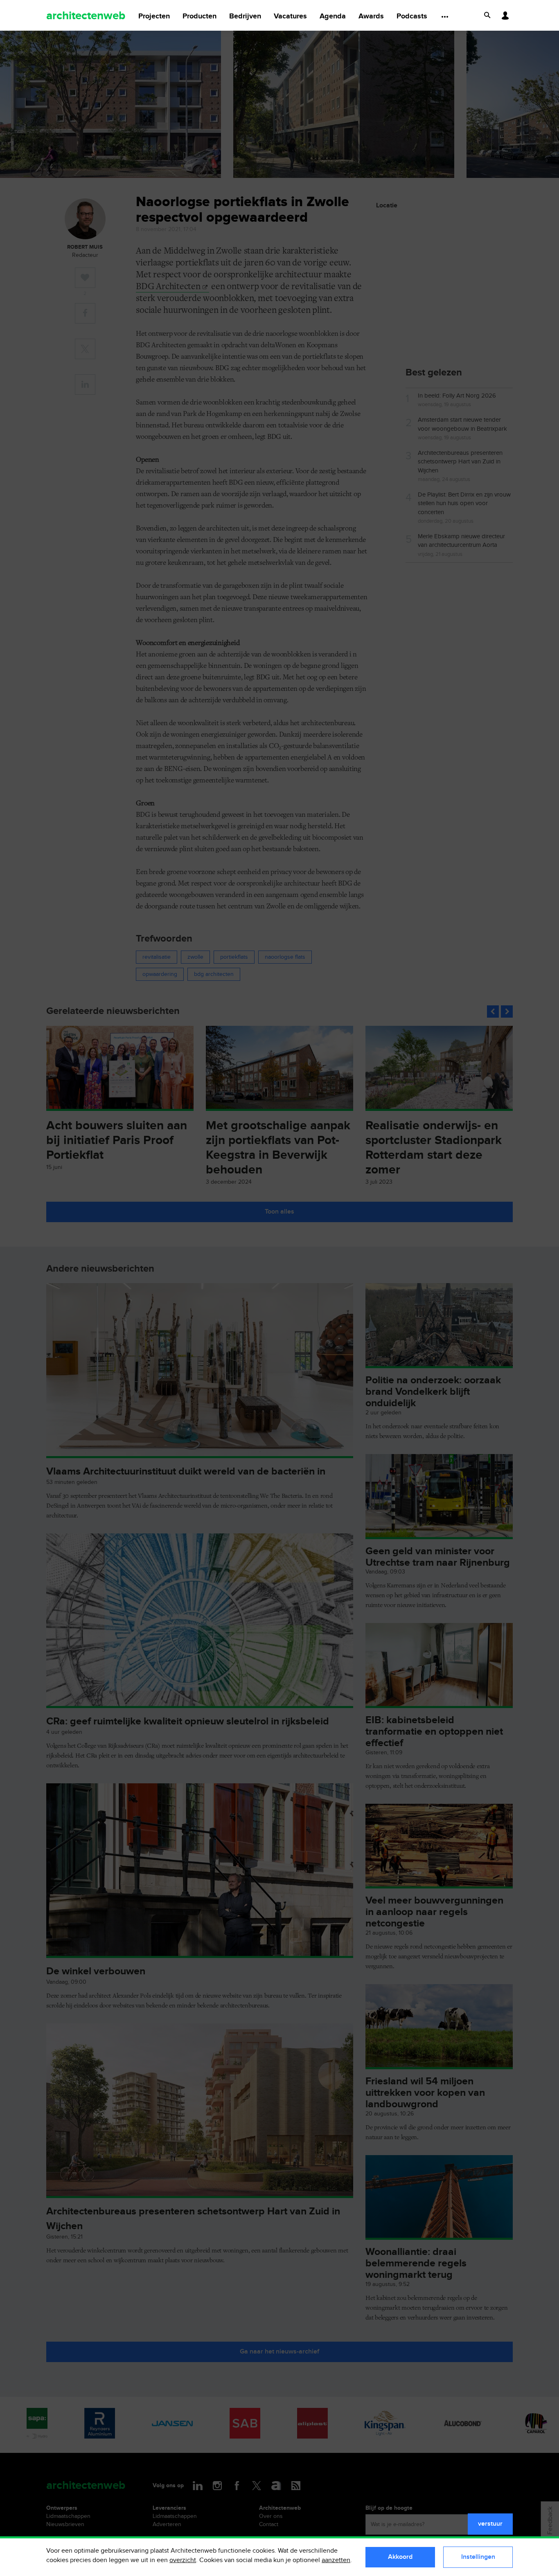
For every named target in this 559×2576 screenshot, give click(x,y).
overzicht (183, 2560)
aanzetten (336, 2560)
